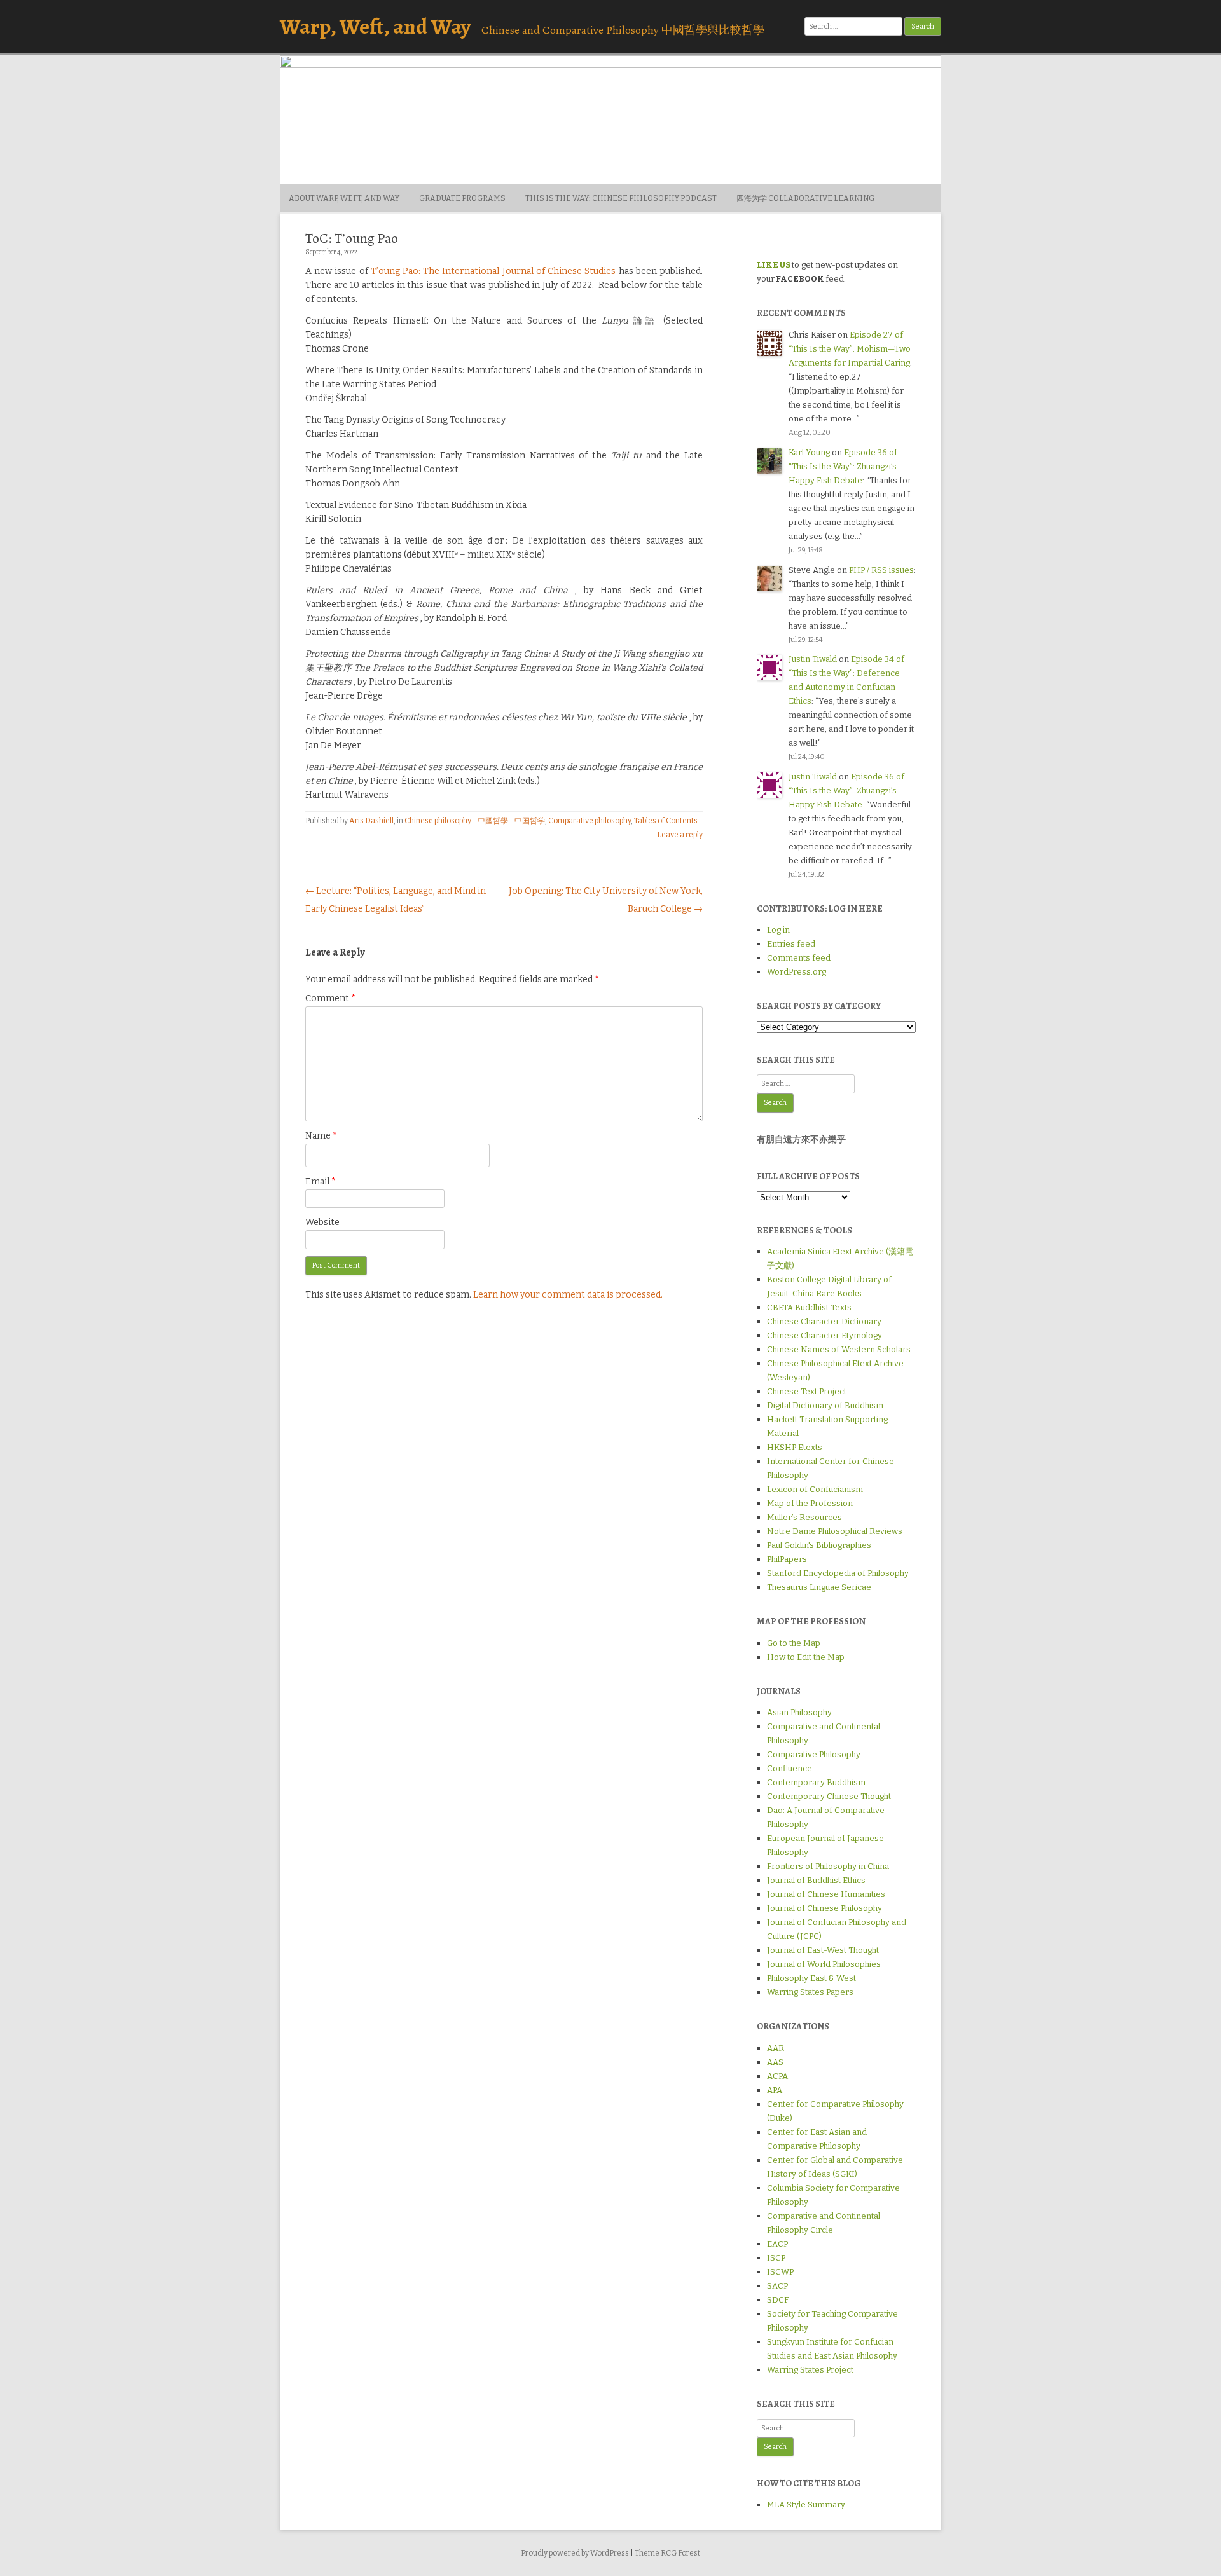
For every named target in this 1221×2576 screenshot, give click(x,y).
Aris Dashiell (371, 821)
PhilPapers (787, 1559)
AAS (775, 2062)
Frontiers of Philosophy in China (828, 1866)
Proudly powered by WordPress (575, 2553)
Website (322, 1222)
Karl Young (809, 452)
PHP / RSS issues (881, 570)
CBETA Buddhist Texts (809, 1307)
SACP (777, 2286)
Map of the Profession (810, 1503)
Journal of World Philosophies (824, 1964)
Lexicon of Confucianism (815, 1489)
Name (321, 1136)
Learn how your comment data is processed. (568, 1295)
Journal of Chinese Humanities (826, 1894)
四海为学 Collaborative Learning (805, 198)
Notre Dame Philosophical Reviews (835, 1531)
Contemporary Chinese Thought (829, 1796)
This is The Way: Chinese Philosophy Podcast (621, 198)
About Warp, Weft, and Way (344, 198)
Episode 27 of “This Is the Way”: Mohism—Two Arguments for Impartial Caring (850, 349)
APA (775, 2090)
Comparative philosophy (590, 821)
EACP (777, 2244)
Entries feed (791, 944)
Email (321, 1182)
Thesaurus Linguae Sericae (819, 1587)
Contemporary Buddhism (816, 1782)
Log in (778, 930)
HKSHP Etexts (795, 1447)
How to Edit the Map (806, 1657)
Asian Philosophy (799, 1712)
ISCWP (780, 2272)
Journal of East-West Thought (823, 1950)
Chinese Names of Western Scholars (839, 1349)
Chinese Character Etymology (824, 1335)
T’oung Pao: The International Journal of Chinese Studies (493, 271)
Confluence (790, 1768)
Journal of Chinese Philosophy (824, 1908)
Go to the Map (794, 1643)
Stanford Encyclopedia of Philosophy (838, 1573)
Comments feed (799, 958)
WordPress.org (797, 972)
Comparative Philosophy (814, 1754)
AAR (776, 2048)
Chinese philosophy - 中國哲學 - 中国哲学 (475, 821)
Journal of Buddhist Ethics (816, 1880)
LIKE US (774, 265)
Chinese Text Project (807, 1391)
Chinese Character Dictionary (824, 1321)
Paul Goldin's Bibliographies (819, 1545)
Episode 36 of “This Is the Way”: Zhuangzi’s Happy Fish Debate (843, 466)
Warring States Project (810, 2370)
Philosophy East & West (811, 1978)
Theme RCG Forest (667, 2553)
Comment (330, 998)
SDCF (778, 2300)
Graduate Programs (462, 198)
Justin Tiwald (813, 659)
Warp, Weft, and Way (375, 26)
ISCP (776, 2258)
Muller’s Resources (804, 1517)
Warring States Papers (810, 1992)
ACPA (777, 2076)
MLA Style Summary (806, 2504)
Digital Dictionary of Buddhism (825, 1405)
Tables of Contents (666, 821)
